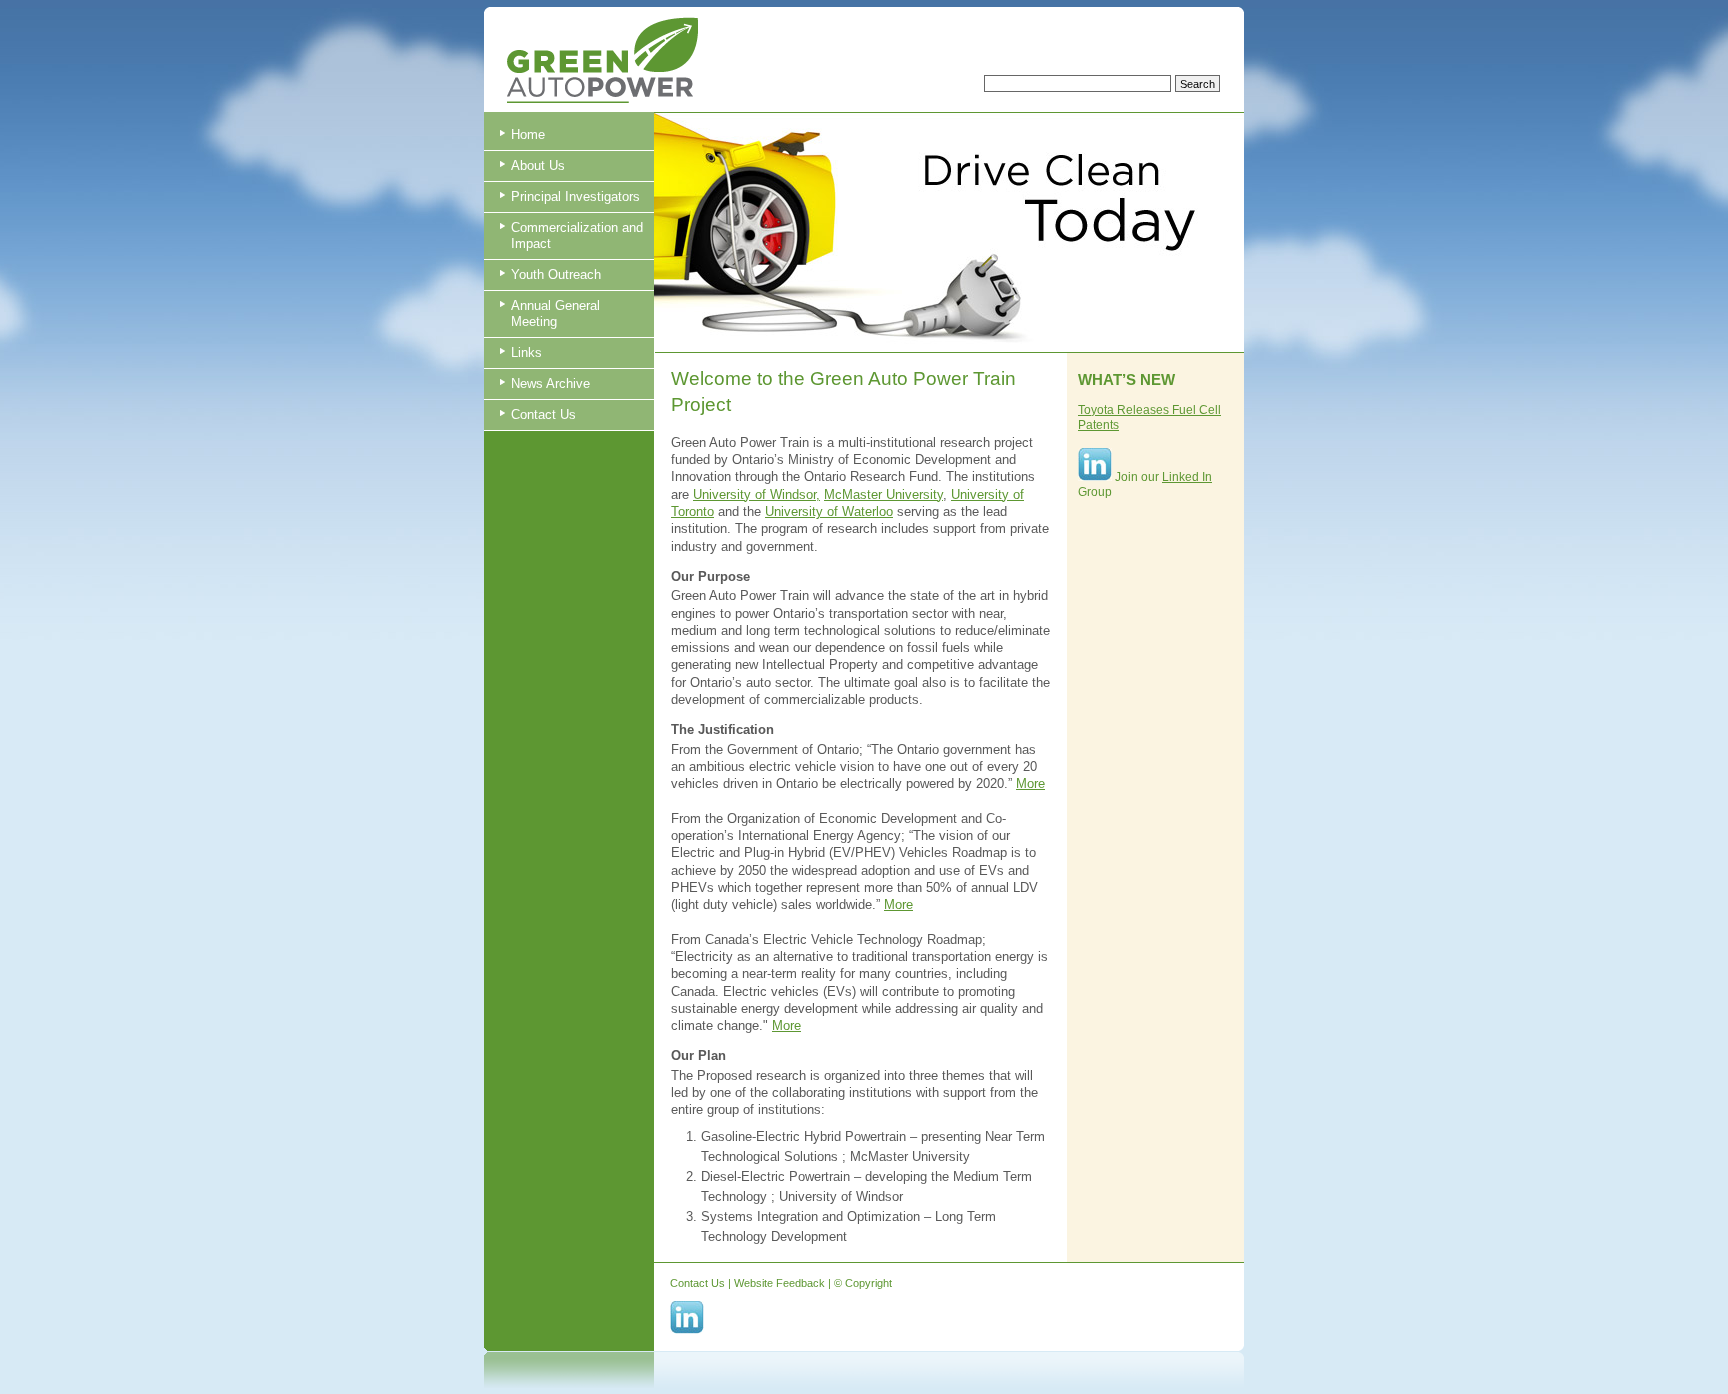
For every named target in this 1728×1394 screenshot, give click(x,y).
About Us (538, 165)
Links (526, 352)
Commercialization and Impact (577, 235)
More (1030, 783)
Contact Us (543, 414)
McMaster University (883, 494)
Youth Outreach (556, 274)
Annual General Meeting (555, 313)
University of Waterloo (829, 511)
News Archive (550, 383)
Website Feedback (779, 1283)
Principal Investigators (575, 196)
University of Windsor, (756, 494)
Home (528, 134)
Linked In (1187, 477)
